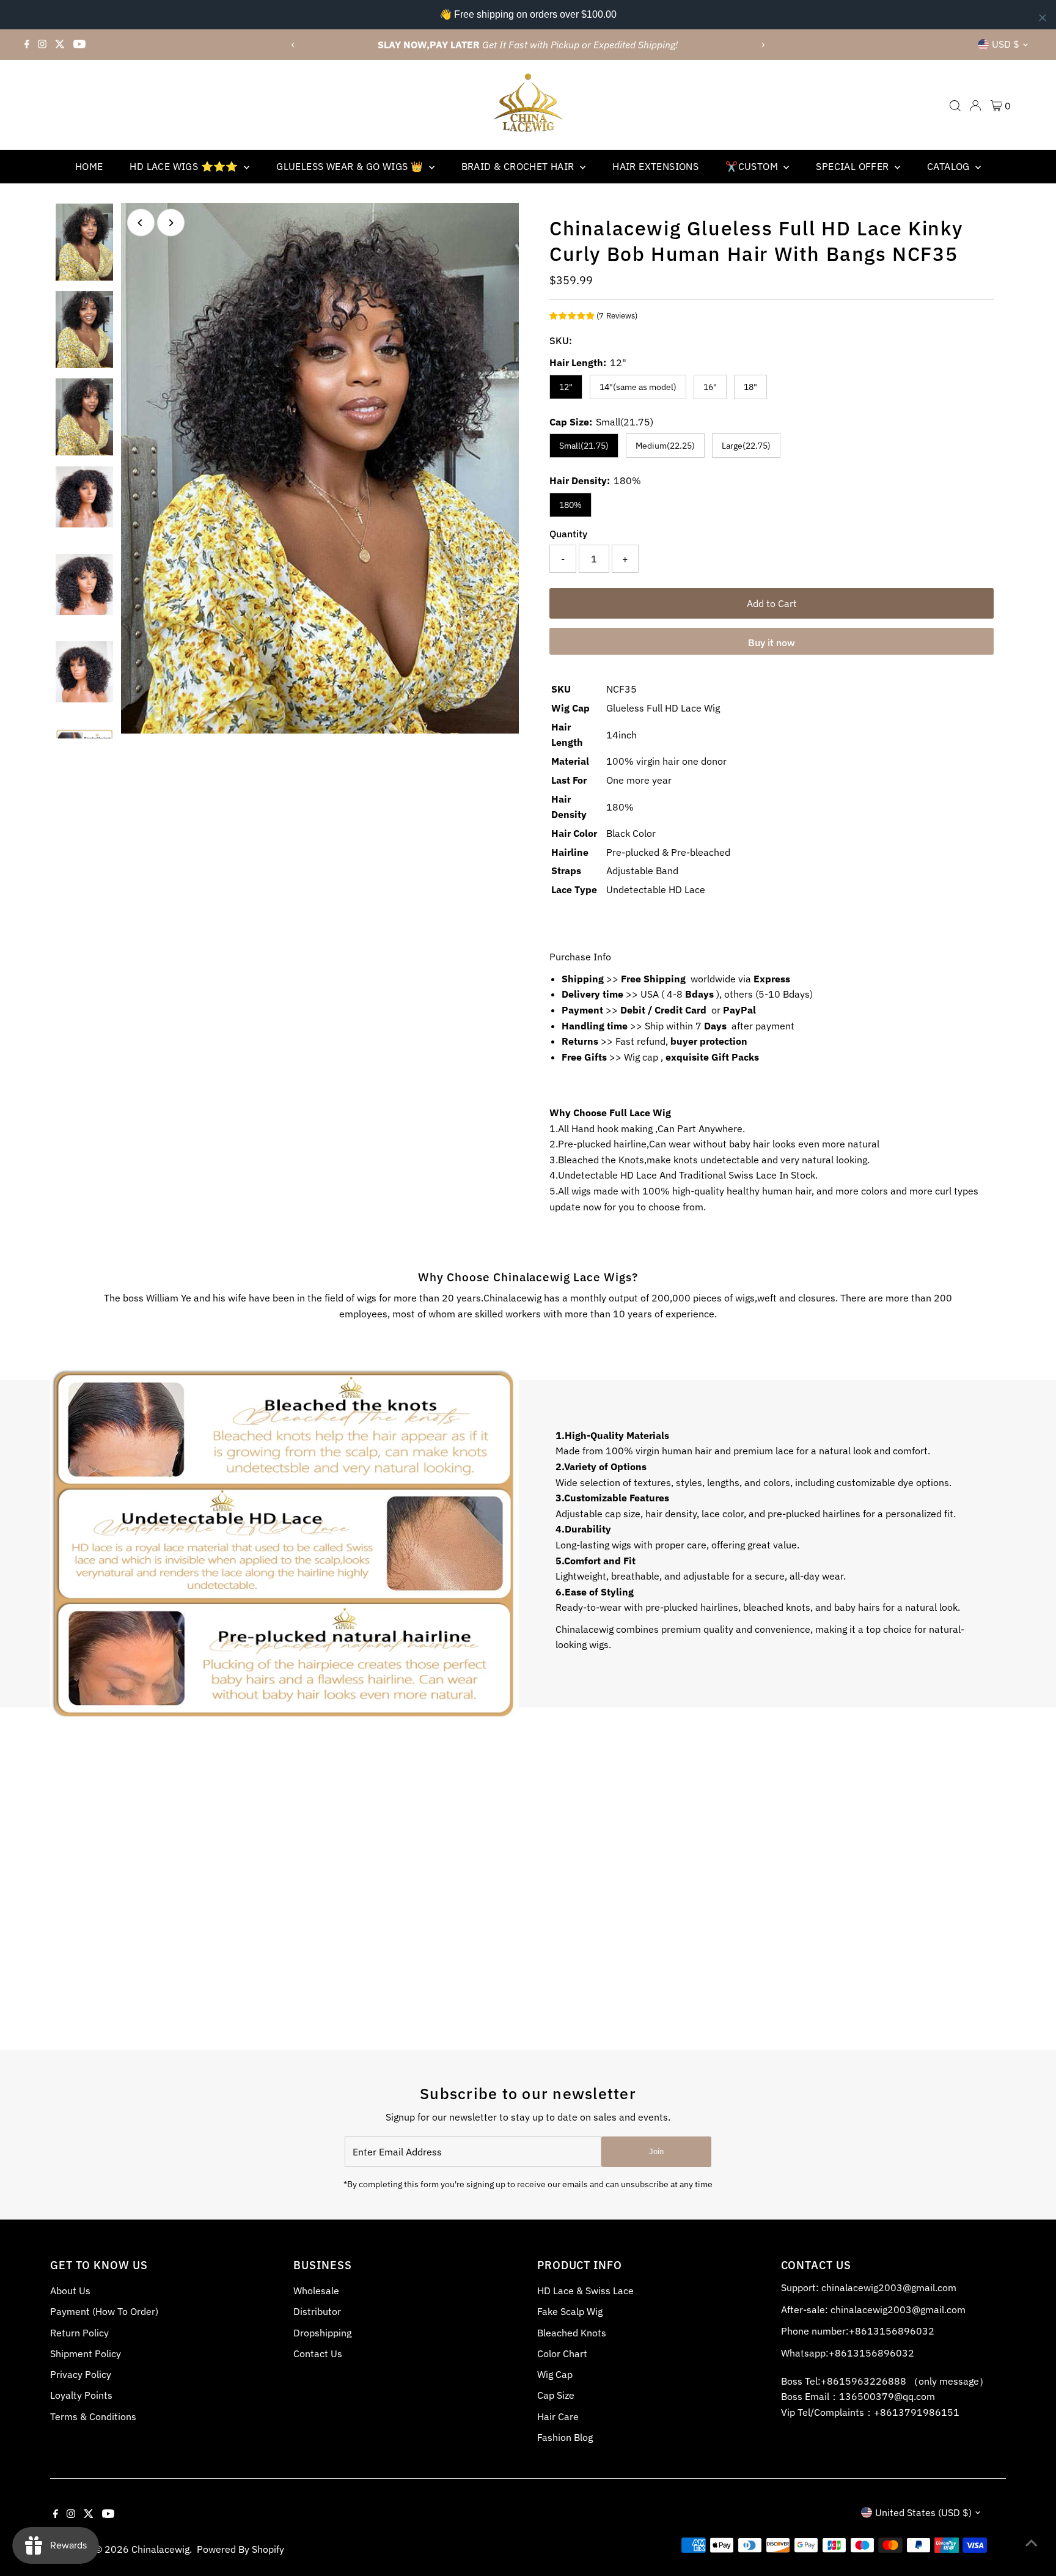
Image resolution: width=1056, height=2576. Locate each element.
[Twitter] (60, 45)
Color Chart (562, 2353)
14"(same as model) (638, 387)
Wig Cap (555, 2374)
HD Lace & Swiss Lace (585, 2291)
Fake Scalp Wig (570, 2311)
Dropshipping (322, 2333)
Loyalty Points (81, 2395)
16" (710, 387)
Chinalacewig (160, 2549)
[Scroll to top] (1032, 2542)
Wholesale (316, 2291)
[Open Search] (955, 106)
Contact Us (318, 2353)
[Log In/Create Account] (975, 106)
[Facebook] (27, 45)
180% (570, 505)
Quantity (568, 534)
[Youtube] (79, 45)
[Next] (763, 45)
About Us (70, 2291)
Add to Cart (772, 603)
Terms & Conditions (93, 2416)
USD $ (1006, 44)
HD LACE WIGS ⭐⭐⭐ (185, 166)
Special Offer (854, 166)
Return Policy (79, 2333)
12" (566, 387)
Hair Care (558, 2416)
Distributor (317, 2311)
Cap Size (556, 2395)
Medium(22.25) (665, 446)
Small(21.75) (584, 446)
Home (89, 166)
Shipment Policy (86, 2353)
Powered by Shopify (240, 2549)
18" (750, 387)
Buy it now (772, 642)
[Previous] (293, 45)
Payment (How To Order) (104, 2311)
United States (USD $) (923, 2512)
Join (656, 2151)
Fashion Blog (565, 2437)
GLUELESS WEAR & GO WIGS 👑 (351, 166)
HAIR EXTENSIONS (655, 166)
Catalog (950, 166)
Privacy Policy (81, 2374)
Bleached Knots (572, 2333)
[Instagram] (42, 45)
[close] (1043, 18)
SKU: (561, 340)
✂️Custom (753, 166)
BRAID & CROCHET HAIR (519, 166)
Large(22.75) (746, 446)
